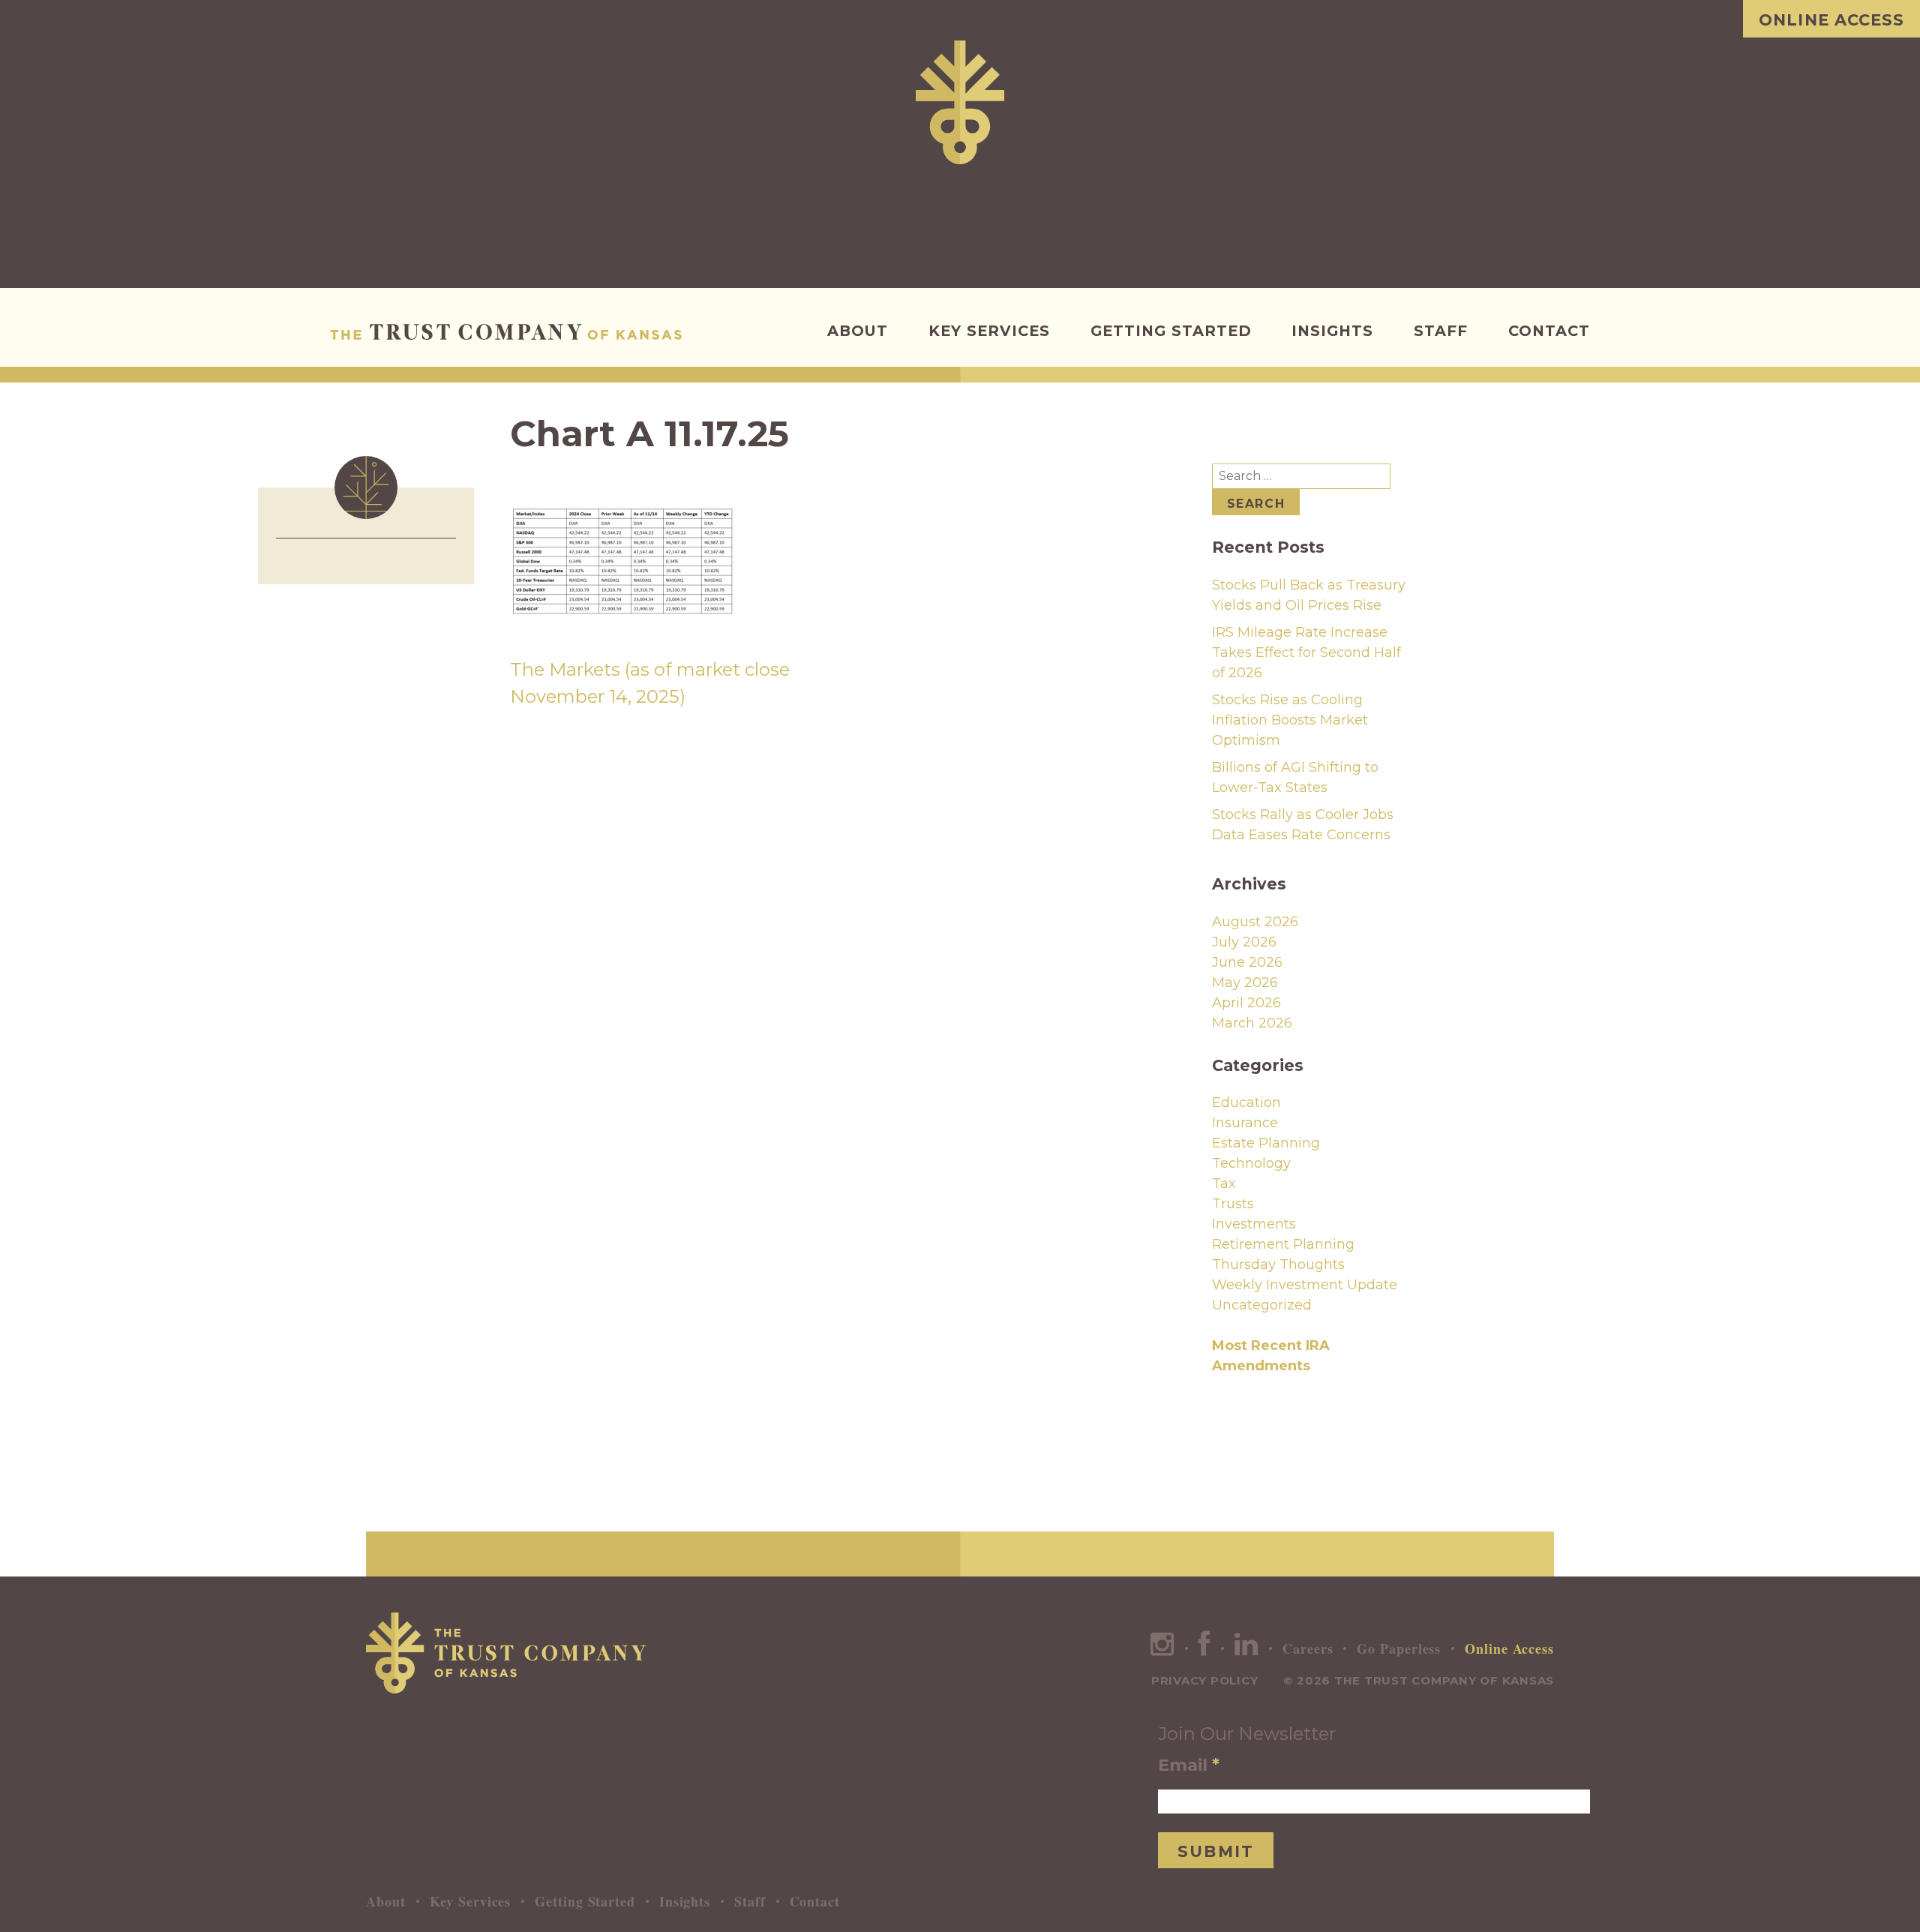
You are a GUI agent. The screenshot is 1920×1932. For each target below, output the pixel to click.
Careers (1308, 1648)
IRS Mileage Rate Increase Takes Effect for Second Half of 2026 (1306, 652)
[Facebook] (1204, 1648)
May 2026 (1245, 982)
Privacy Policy (1205, 1680)
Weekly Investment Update (1305, 1285)
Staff (1441, 331)
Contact (1549, 331)
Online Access (1831, 20)
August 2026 (1255, 922)
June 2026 (1247, 962)
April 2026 (1246, 1003)
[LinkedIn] (1246, 1648)
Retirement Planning (1283, 1244)
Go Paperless (1399, 1648)
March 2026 (1252, 1023)
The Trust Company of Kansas (510, 332)
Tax (1224, 1183)
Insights (1332, 331)
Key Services (989, 331)
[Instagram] (1162, 1648)
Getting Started (1171, 331)
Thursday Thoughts (1278, 1264)
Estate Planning (1266, 1143)
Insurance (1245, 1123)
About (858, 331)
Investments (1254, 1224)
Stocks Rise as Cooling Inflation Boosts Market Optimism (1290, 720)
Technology (1251, 1163)
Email (1189, 1765)
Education (1246, 1102)
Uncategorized (1262, 1305)
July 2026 (1244, 942)
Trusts (1233, 1204)
